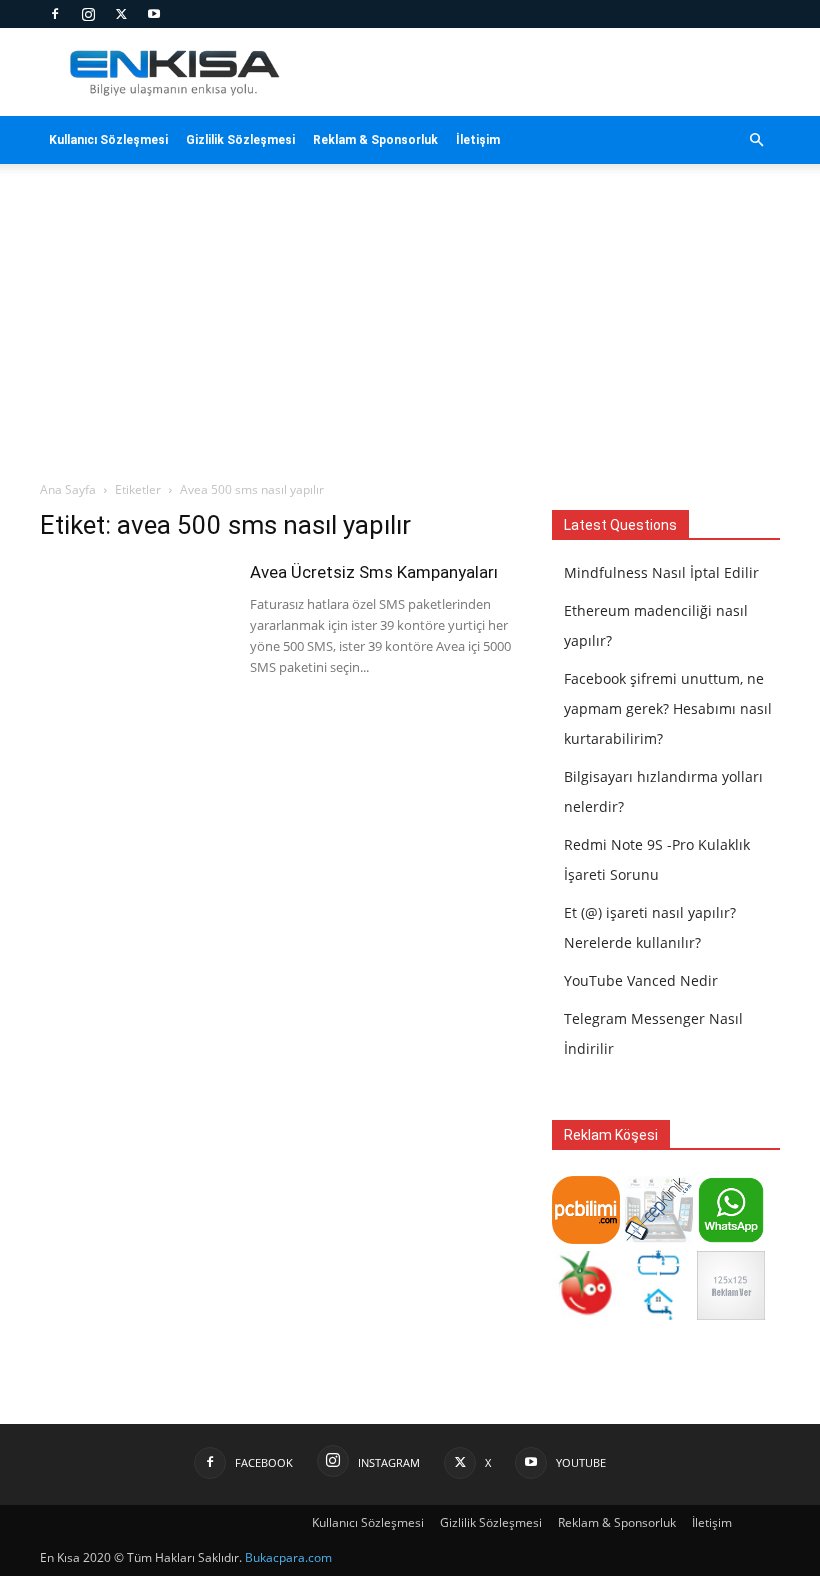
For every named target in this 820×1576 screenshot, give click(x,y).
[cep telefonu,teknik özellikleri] (658, 1238)
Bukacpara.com (288, 1557)
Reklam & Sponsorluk (375, 140)
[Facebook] (55, 14)
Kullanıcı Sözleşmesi (108, 140)
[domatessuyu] (586, 1314)
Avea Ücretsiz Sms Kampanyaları (374, 572)
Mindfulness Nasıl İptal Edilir (661, 572)
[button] (756, 140)
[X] (121, 14)
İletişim (478, 140)
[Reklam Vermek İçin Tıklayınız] (731, 1314)
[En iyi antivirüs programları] (586, 1238)
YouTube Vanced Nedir (641, 980)
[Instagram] (88, 14)
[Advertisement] (410, 330)
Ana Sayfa (68, 489)
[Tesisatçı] (658, 1314)
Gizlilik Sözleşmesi (240, 140)
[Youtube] (154, 14)
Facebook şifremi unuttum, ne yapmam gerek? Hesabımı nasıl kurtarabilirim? (668, 708)
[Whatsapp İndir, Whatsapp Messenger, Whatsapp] (731, 1238)
